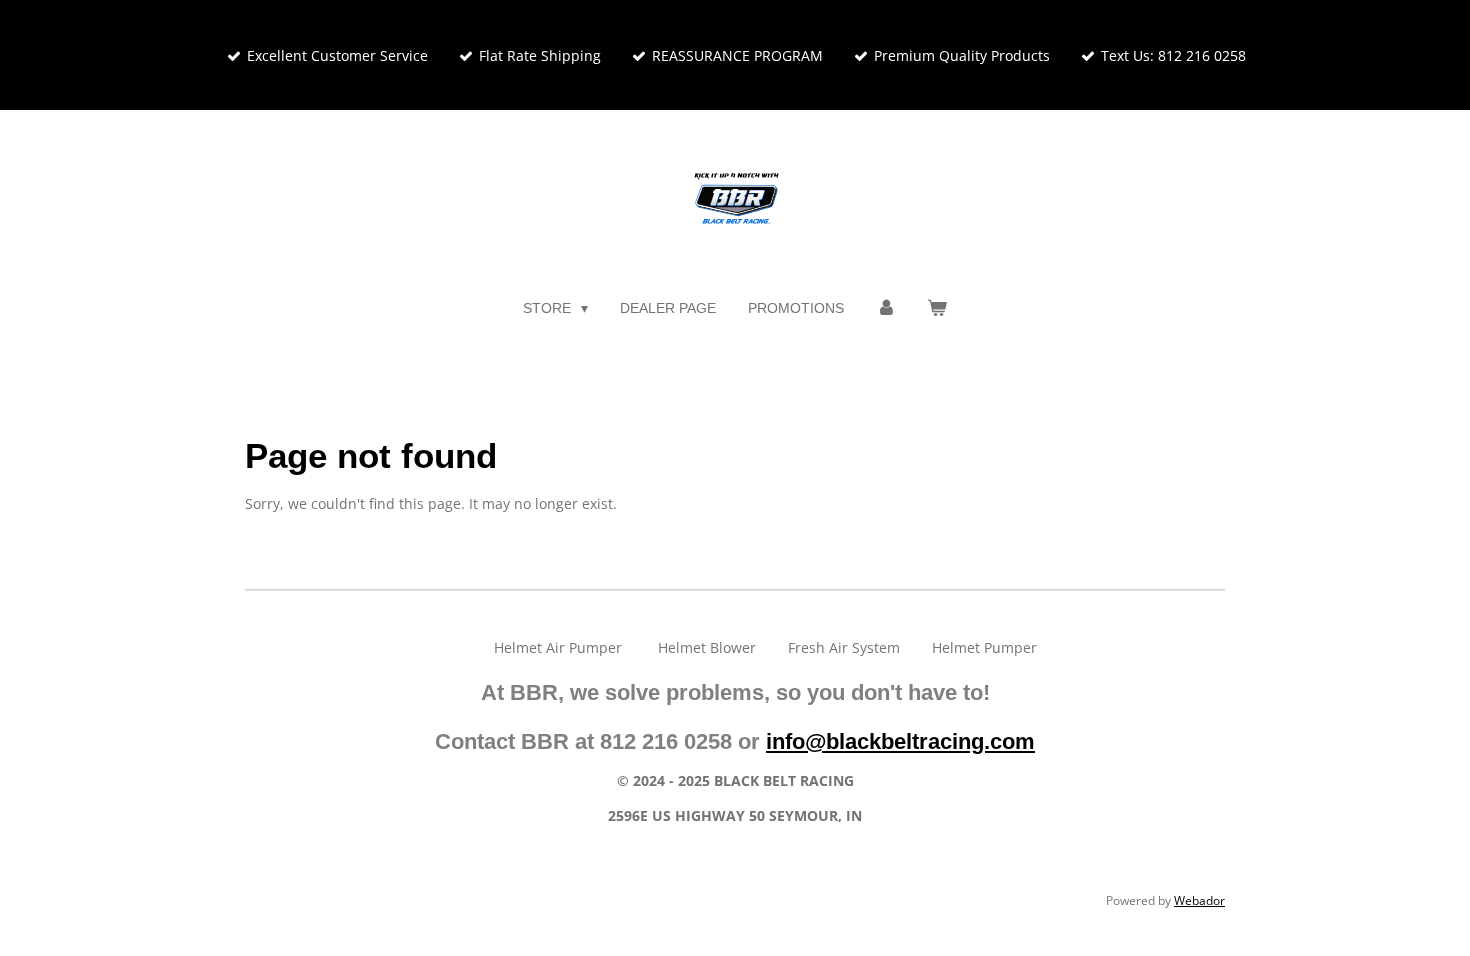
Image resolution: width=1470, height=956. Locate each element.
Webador (1199, 900)
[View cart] (937, 308)
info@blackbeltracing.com (900, 741)
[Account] (886, 308)
